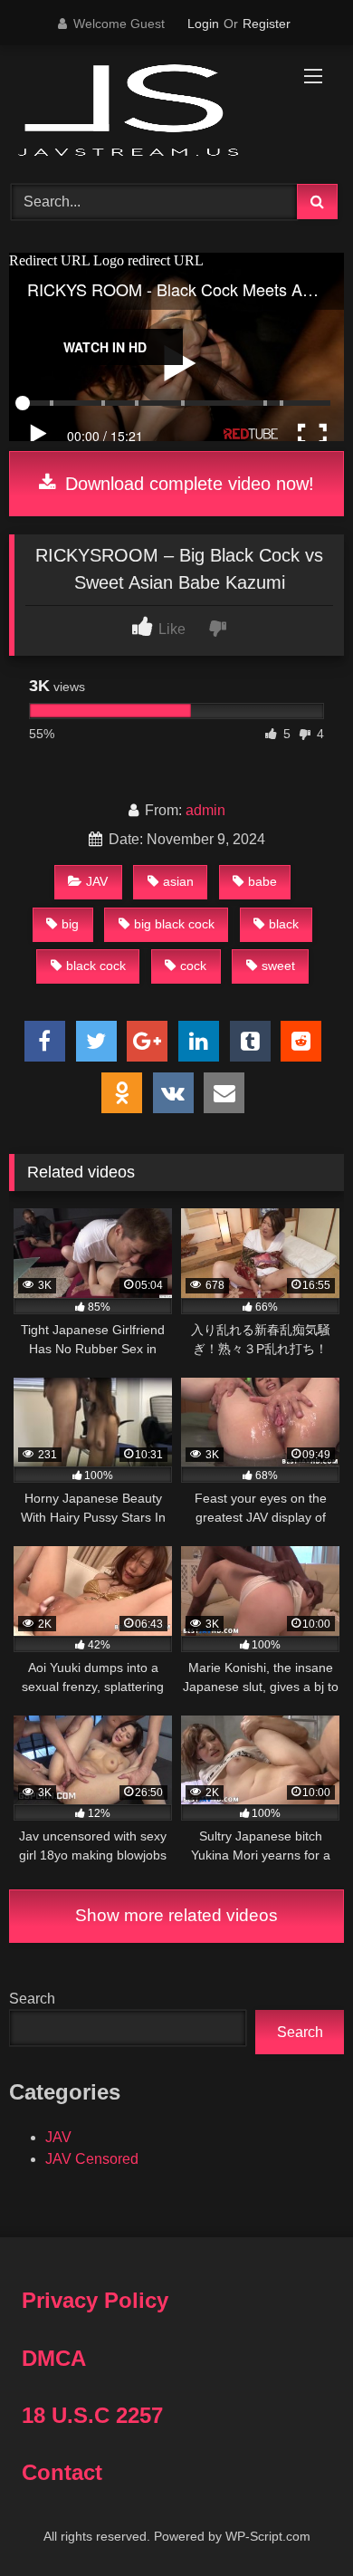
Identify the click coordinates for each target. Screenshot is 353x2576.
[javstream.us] (145, 112)
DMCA (54, 2358)
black (284, 924)
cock (193, 966)
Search (32, 1999)
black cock (96, 966)
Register (267, 24)
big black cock (174, 924)
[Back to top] (297, 2522)
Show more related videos (176, 1915)
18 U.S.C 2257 (92, 2415)
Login (203, 24)
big (70, 924)
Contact (62, 2472)
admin (205, 810)
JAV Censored (92, 2159)
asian (178, 881)
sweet (278, 966)
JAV (97, 881)
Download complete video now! (187, 484)
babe (262, 881)
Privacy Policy (95, 2300)
